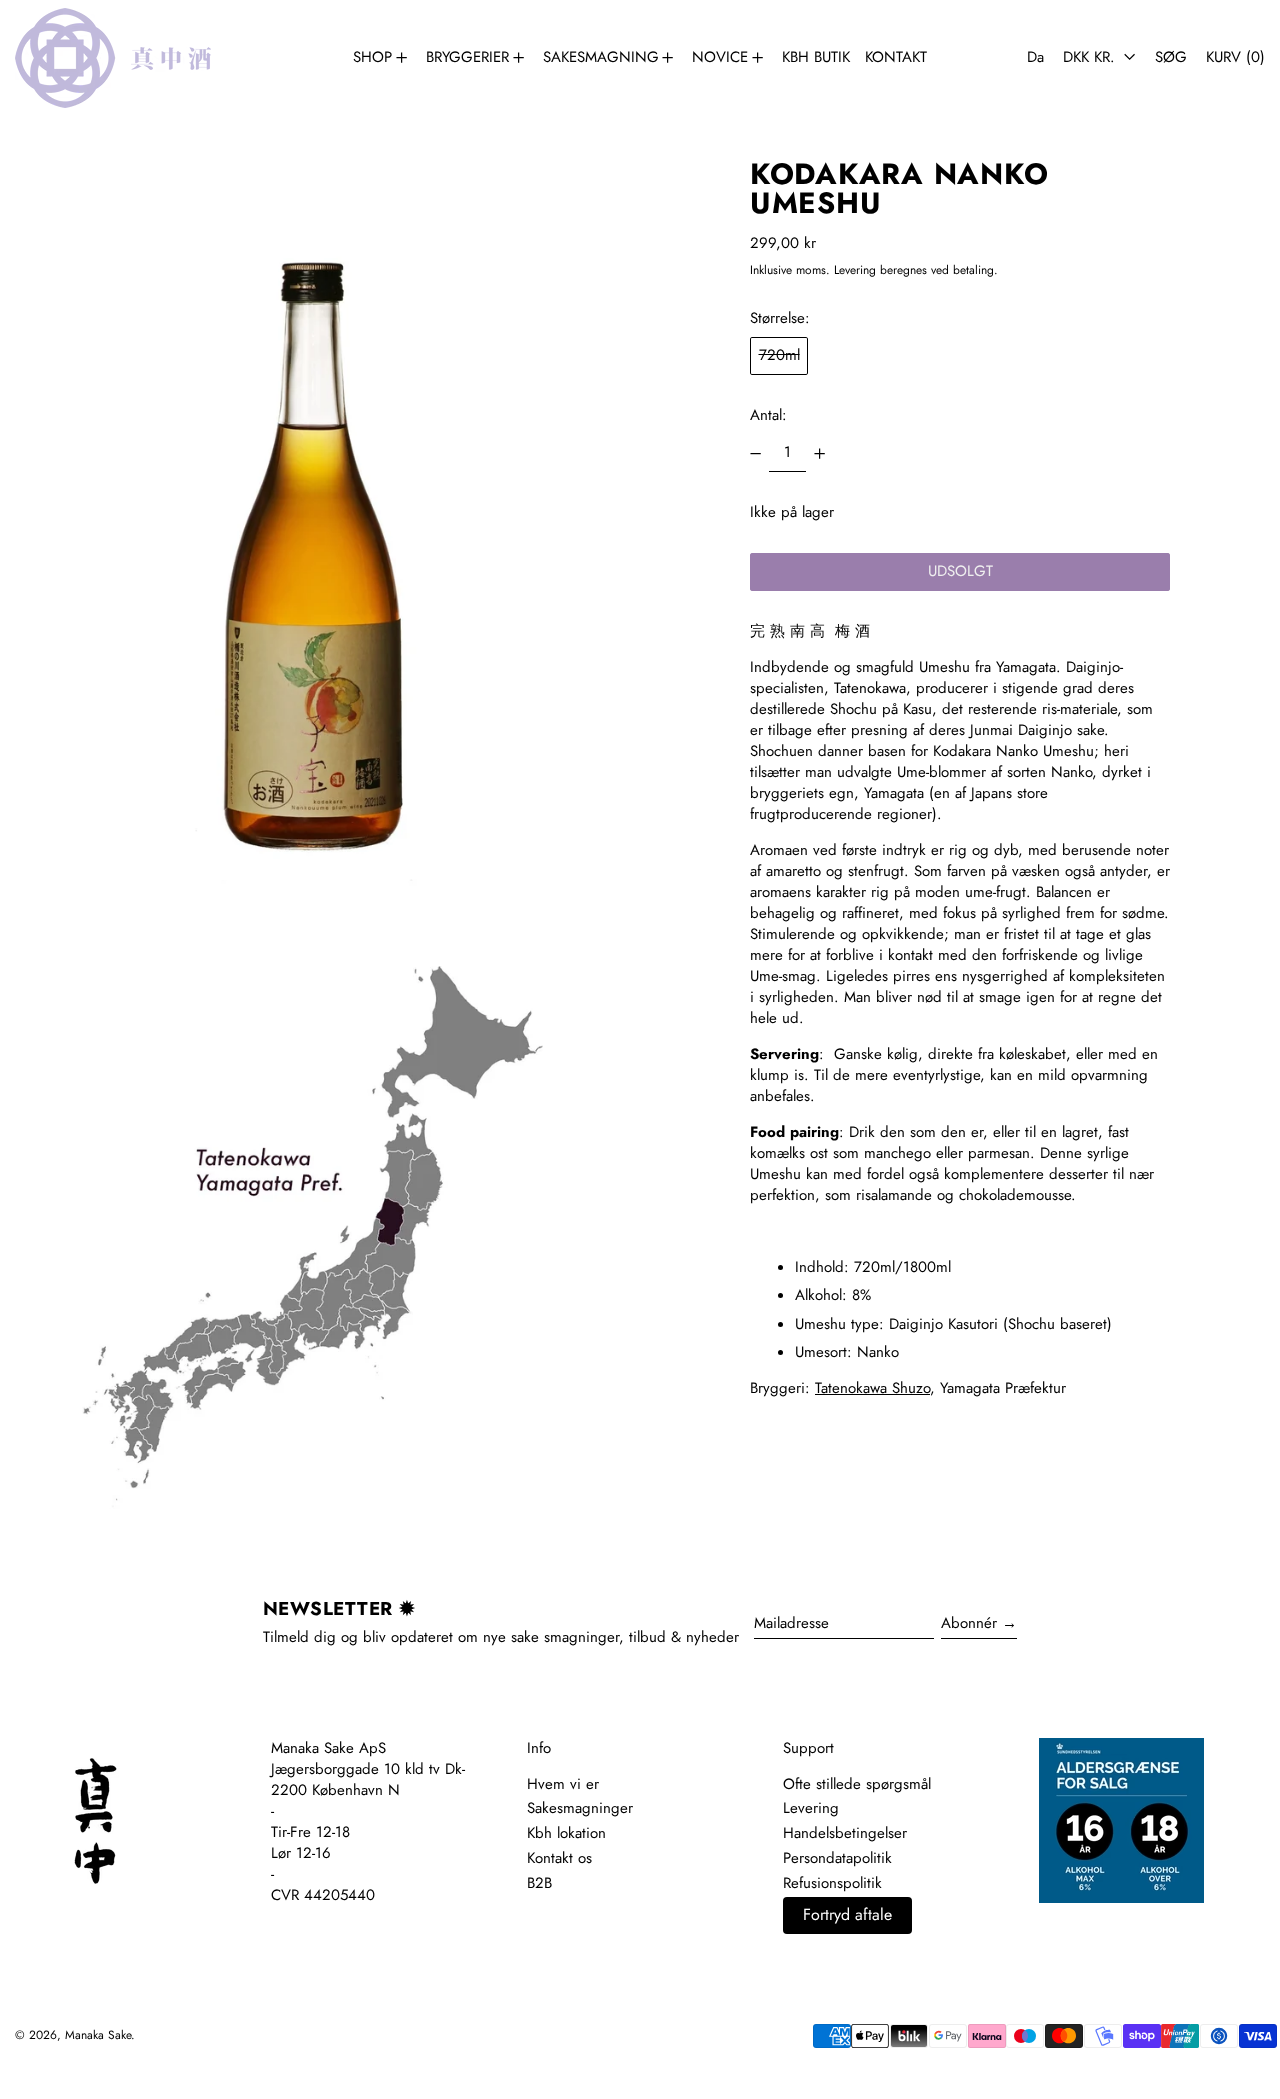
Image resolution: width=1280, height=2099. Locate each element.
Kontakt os (559, 1858)
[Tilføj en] (819, 453)
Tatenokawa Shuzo (872, 1389)
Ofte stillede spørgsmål (857, 1784)
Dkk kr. (1091, 57)
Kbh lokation (566, 1833)
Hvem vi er (563, 1784)
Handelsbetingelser (845, 1833)
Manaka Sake (98, 2035)
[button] (1171, 57)
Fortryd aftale (847, 1914)
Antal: (768, 415)
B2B (539, 1883)
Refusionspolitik (832, 1883)
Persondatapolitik (837, 1858)
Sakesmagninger (580, 1808)
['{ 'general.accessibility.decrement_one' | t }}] (756, 453)
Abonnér (969, 1623)
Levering (855, 270)
